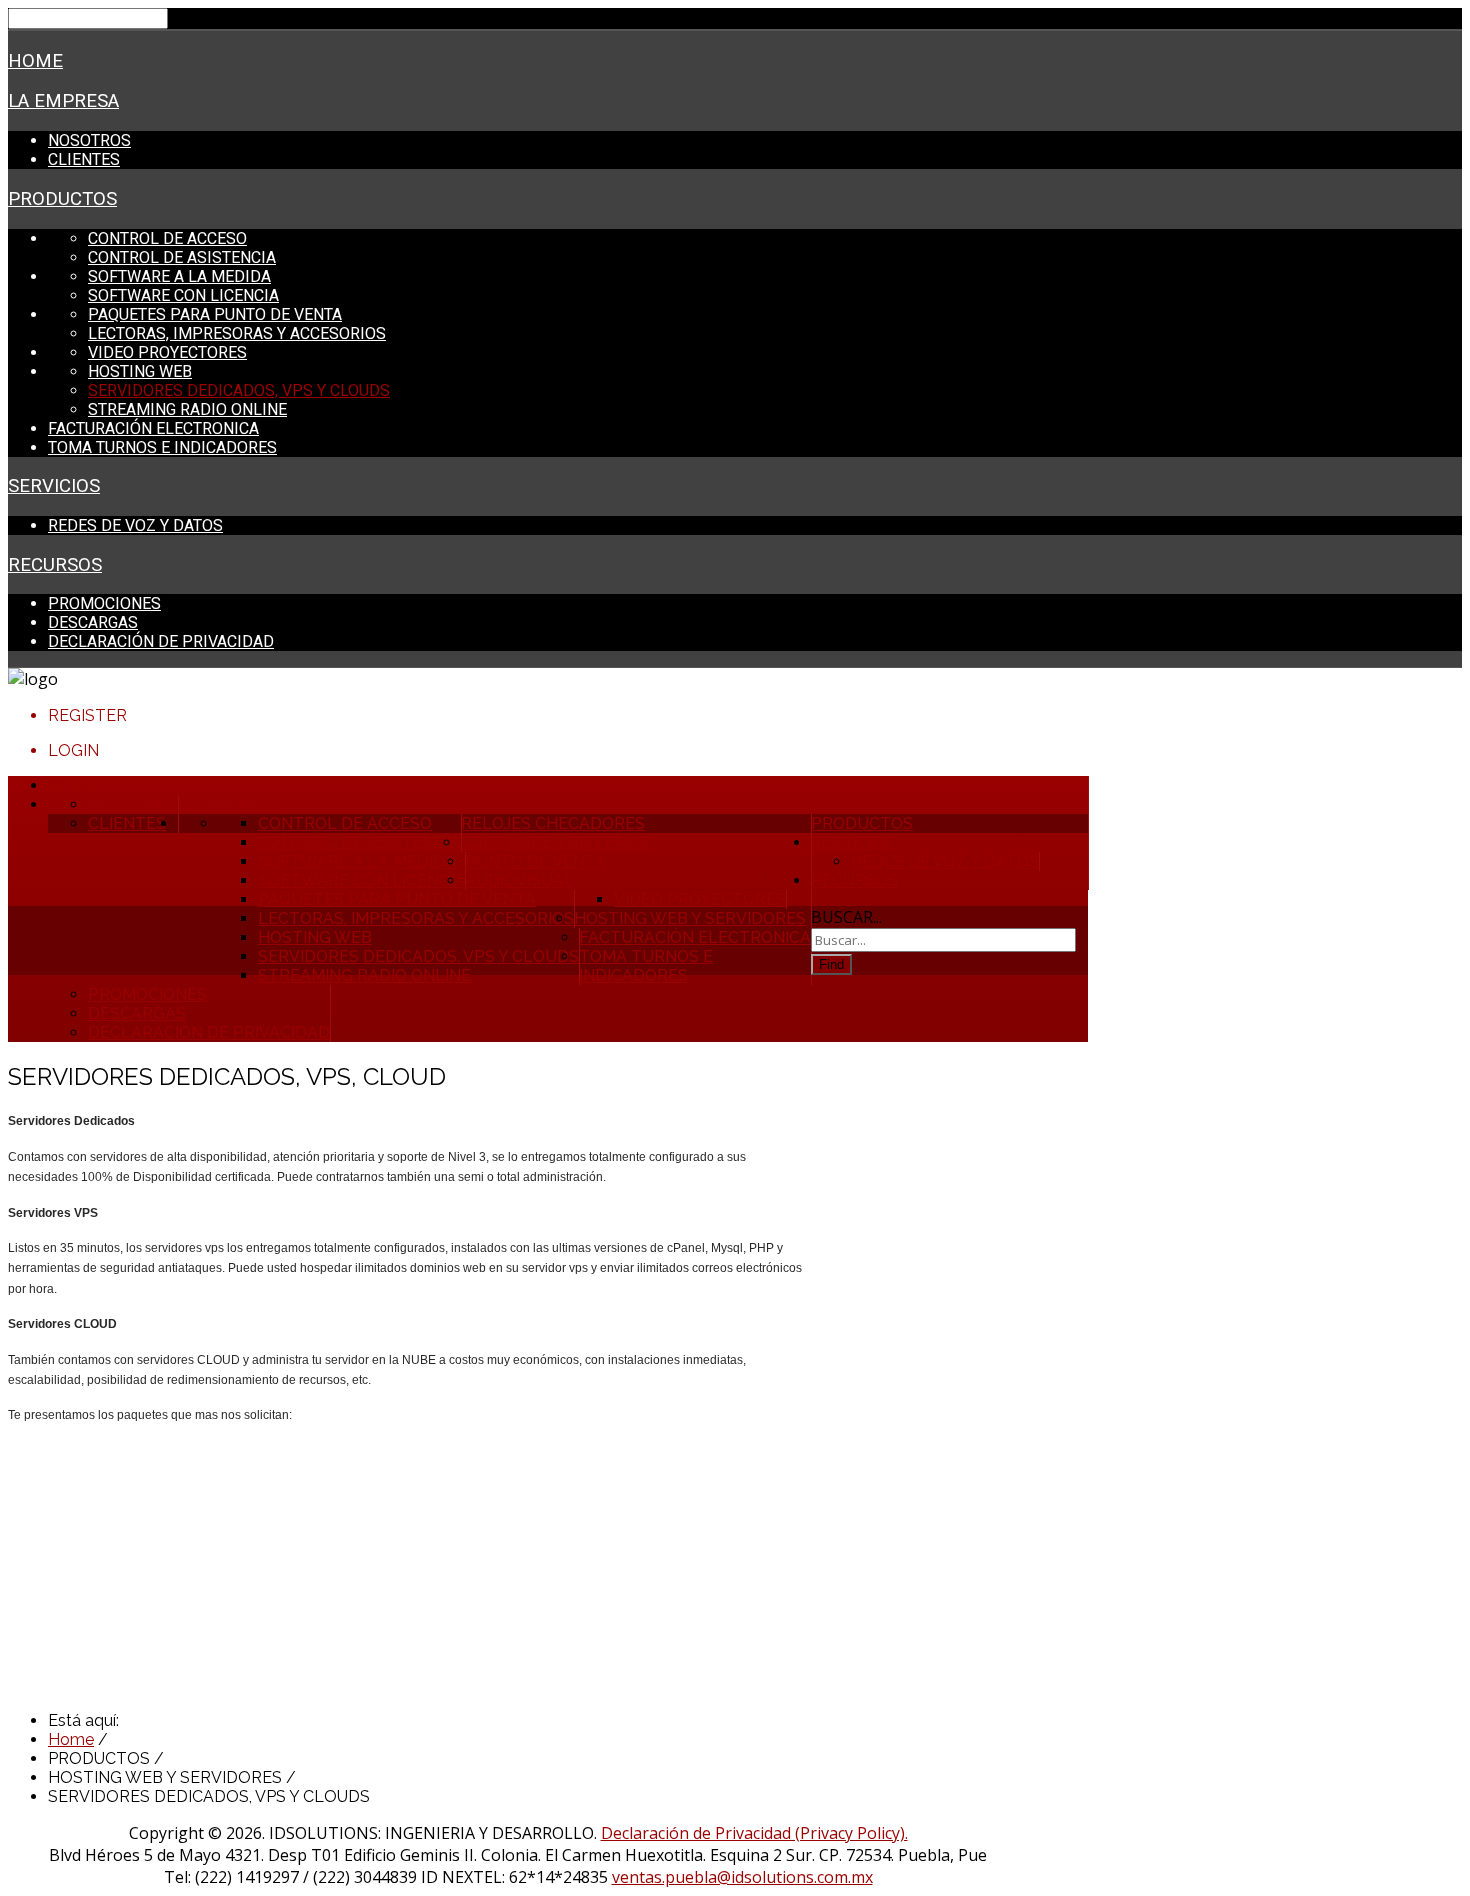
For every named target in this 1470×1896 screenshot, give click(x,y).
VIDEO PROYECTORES (167, 352)
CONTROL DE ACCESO (167, 238)
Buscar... (846, 917)
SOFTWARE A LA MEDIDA (179, 276)
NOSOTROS (89, 140)
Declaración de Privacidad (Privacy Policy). (754, 1833)
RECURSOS (55, 565)
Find (831, 964)
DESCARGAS (93, 622)
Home (35, 61)
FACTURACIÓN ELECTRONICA (153, 428)
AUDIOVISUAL (519, 880)
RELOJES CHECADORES (553, 823)
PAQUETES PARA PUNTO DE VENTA (215, 314)
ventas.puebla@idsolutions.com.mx (742, 1877)
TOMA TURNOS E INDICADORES (162, 447)
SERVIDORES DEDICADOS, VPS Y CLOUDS (239, 390)
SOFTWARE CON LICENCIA (183, 295)
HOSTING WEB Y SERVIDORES (690, 918)
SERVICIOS (54, 486)
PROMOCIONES (104, 603)
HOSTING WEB (140, 371)
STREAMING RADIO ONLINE (187, 409)
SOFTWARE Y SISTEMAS (555, 842)
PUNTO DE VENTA (535, 861)
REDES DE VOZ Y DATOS (135, 525)
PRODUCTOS (62, 199)
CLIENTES (84, 159)
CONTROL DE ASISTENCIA (182, 257)
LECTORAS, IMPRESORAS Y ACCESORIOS (237, 333)
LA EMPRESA (63, 101)
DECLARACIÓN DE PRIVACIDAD (161, 641)
